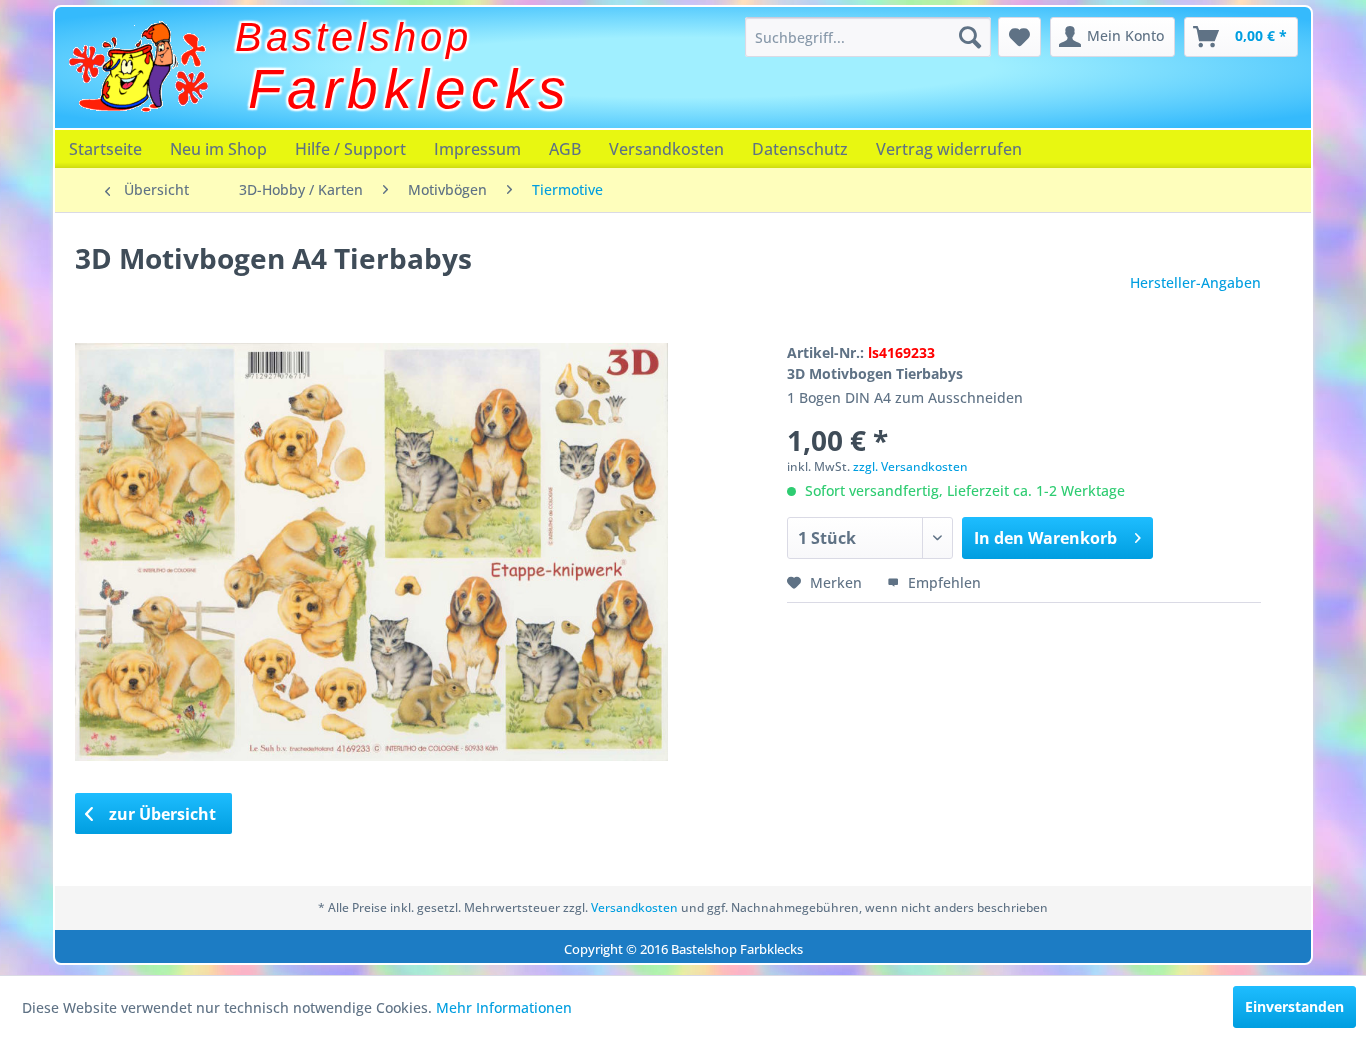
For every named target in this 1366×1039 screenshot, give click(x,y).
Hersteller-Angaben (1195, 282)
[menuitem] (868, 37)
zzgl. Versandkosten (910, 466)
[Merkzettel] (1019, 37)
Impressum (477, 149)
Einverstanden (1294, 1006)
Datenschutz (800, 149)
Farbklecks (410, 89)
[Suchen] (970, 37)
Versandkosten (666, 149)
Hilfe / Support (350, 149)
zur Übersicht (160, 814)
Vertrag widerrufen (949, 149)
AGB (565, 149)
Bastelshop (353, 37)
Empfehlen (942, 582)
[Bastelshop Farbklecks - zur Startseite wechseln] (138, 67)
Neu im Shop (218, 149)
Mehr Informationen (504, 1007)
